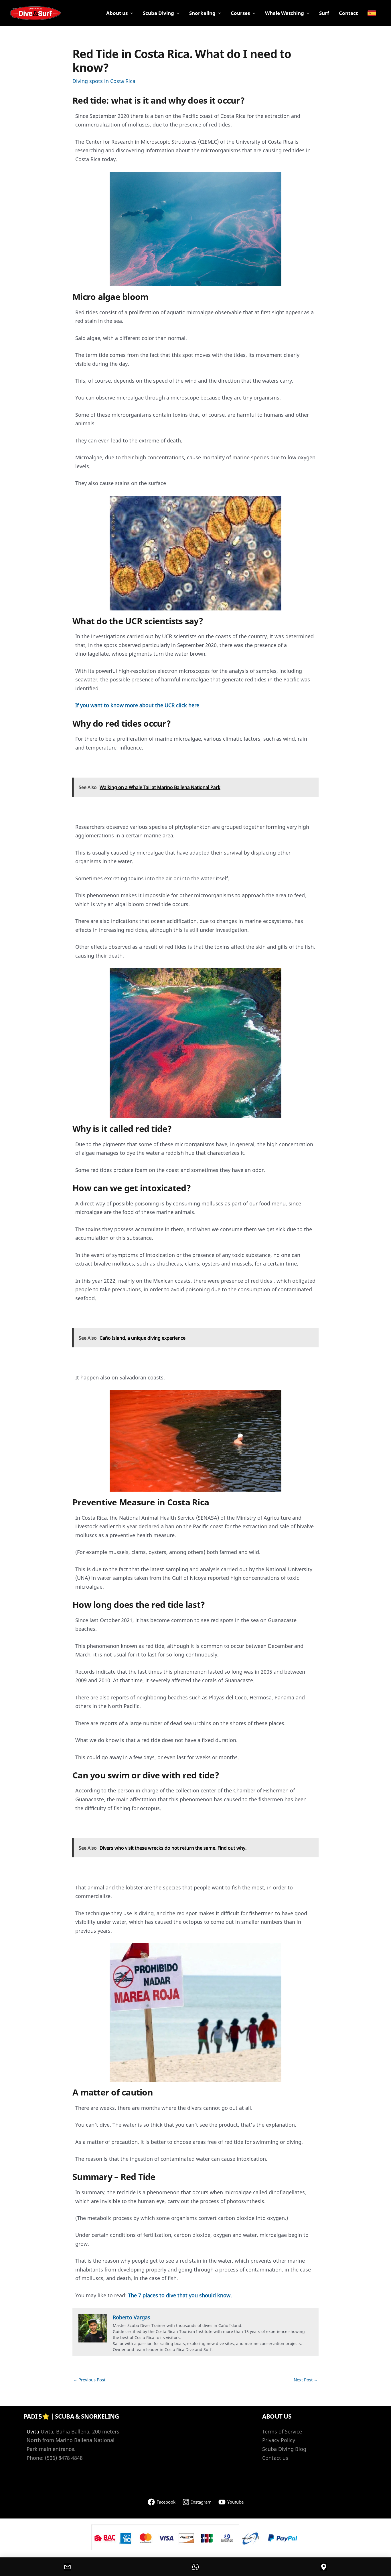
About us (117, 13)
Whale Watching (285, 13)
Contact (348, 13)
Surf (324, 13)
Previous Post (89, 2380)
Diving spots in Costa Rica (104, 81)
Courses (240, 13)
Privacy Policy (279, 2440)
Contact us (275, 2458)
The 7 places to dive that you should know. (180, 2295)
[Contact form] (68, 2567)
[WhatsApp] (195, 2567)
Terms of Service (282, 2431)
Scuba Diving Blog (284, 2449)
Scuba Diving (158, 13)
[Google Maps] (323, 2567)
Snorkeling (202, 13)
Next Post (306, 2380)
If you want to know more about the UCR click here (137, 705)
